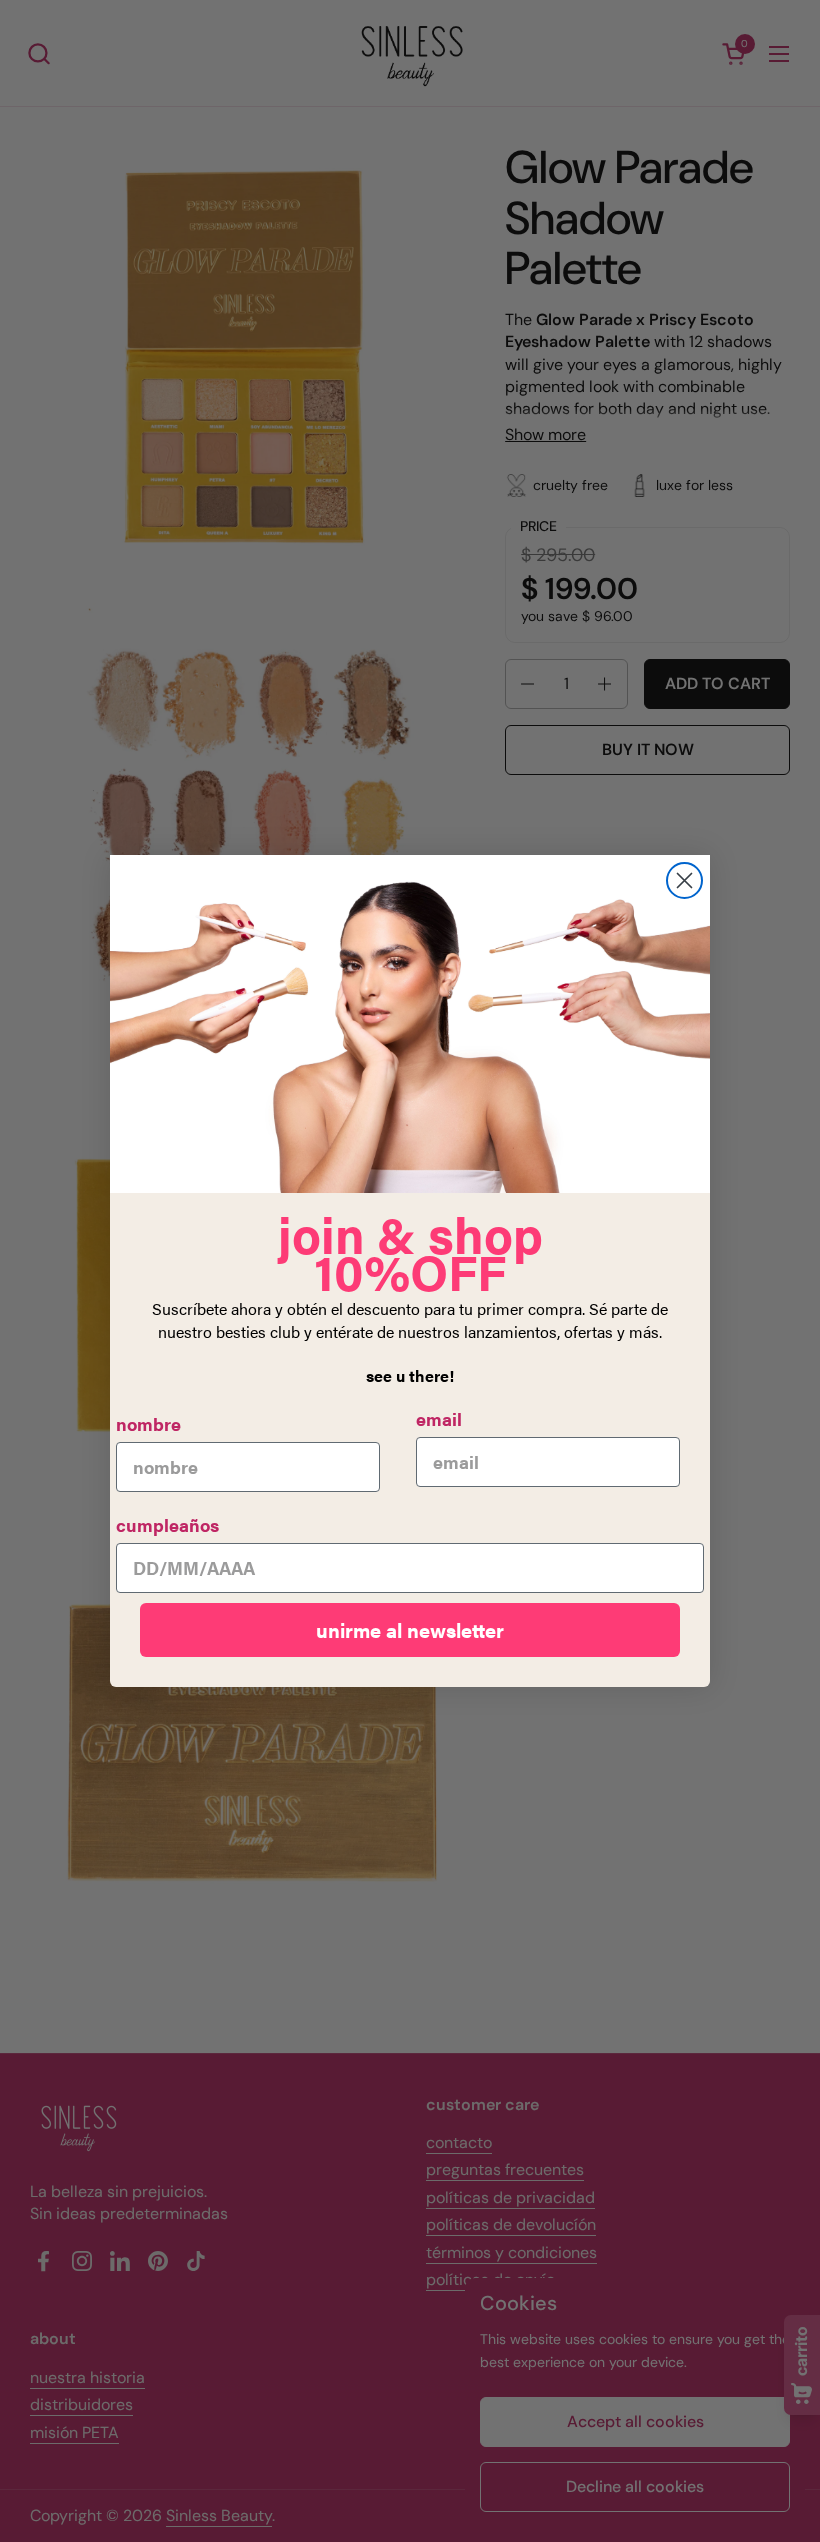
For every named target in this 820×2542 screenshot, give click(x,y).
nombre (148, 1423)
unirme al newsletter (410, 1629)
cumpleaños (167, 1524)
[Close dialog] (684, 880)
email (439, 1418)
